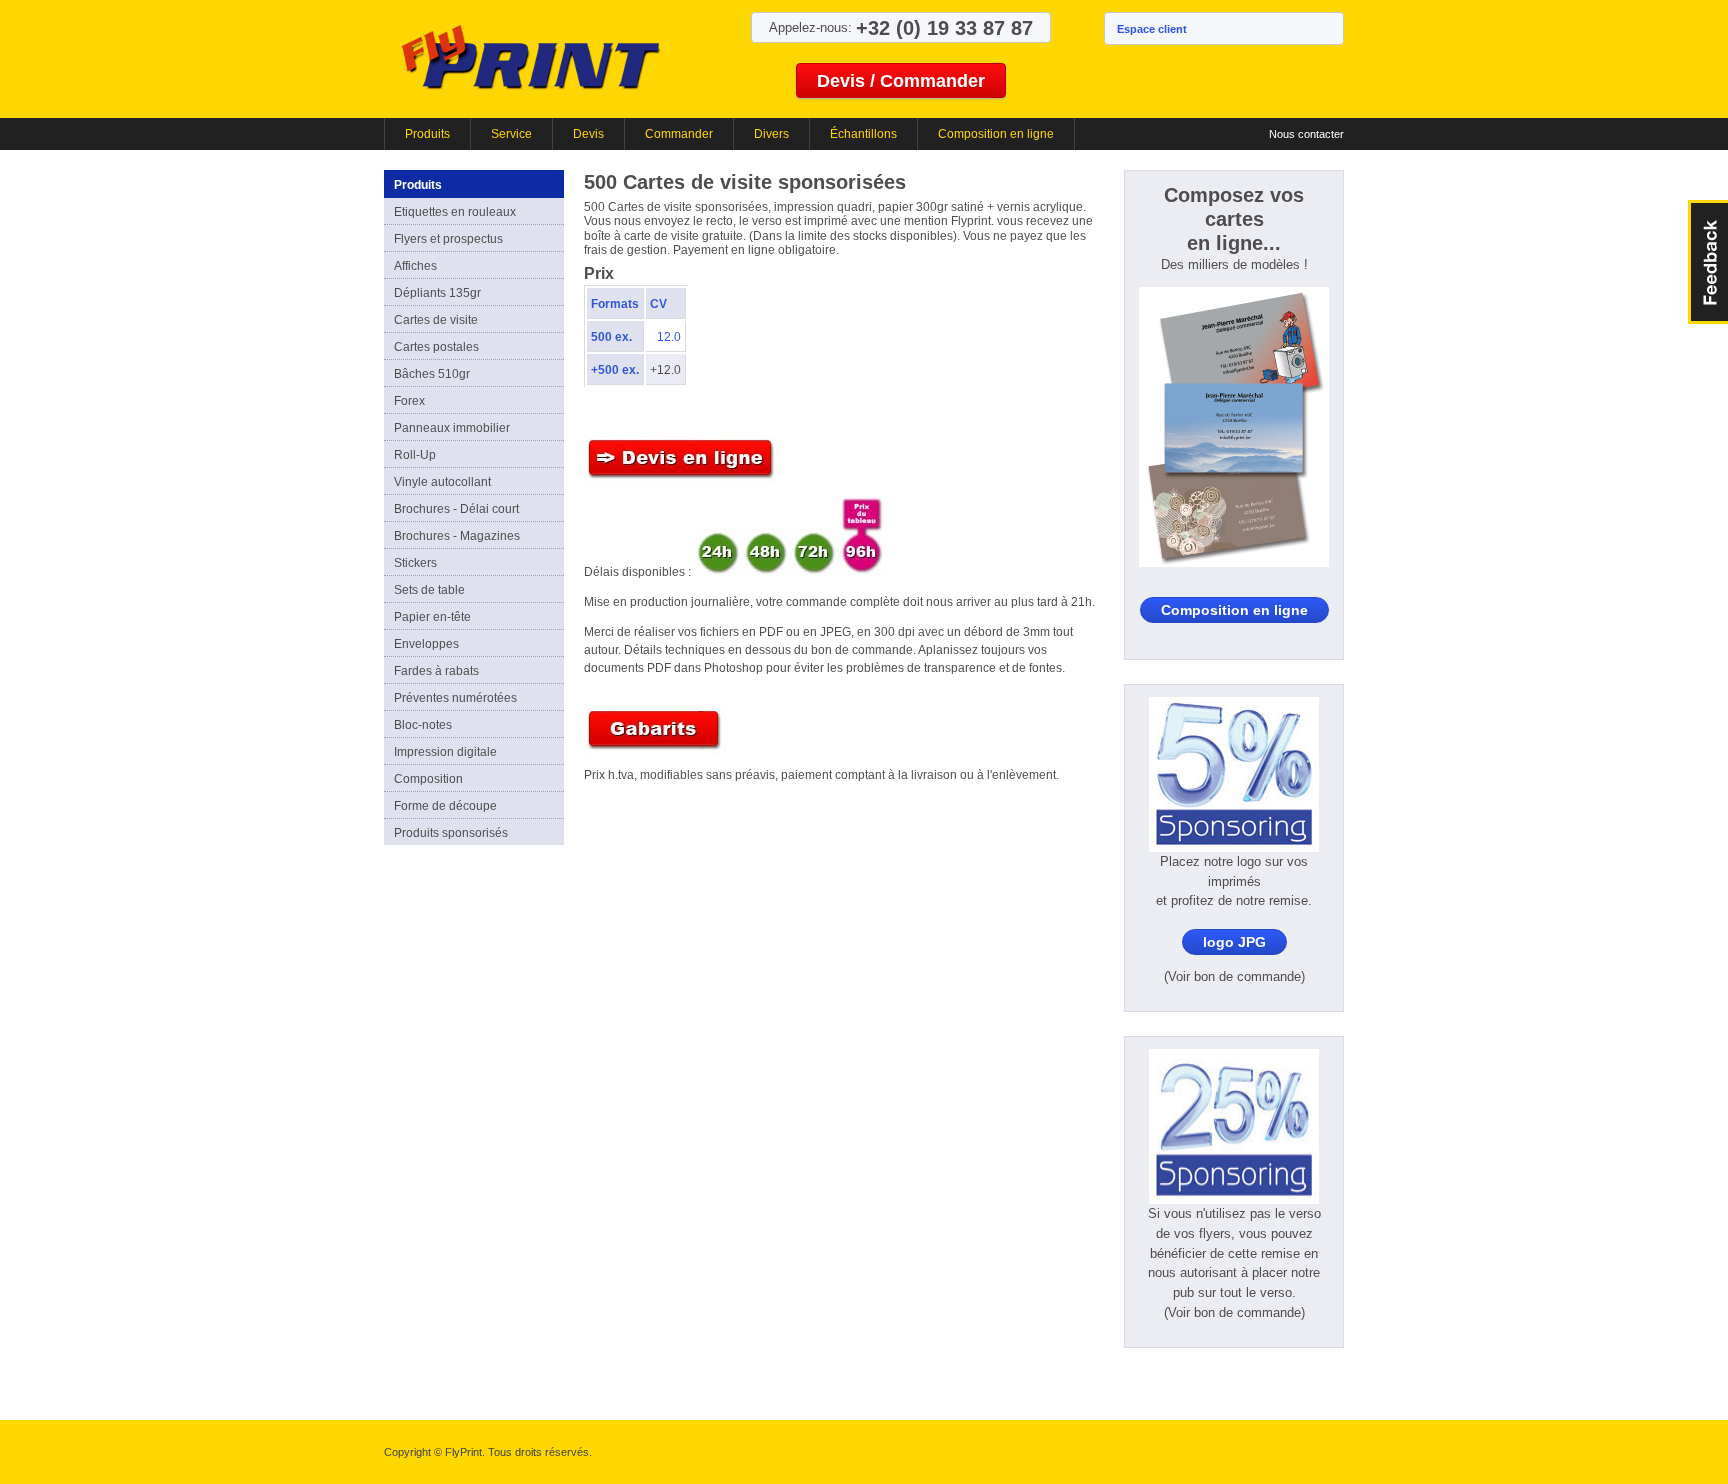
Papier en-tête (432, 617)
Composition (428, 779)
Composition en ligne (996, 134)
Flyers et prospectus (448, 239)
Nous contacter (1306, 134)
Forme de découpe (445, 806)
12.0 (669, 337)
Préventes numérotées (455, 698)
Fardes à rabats (436, 671)
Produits (427, 134)
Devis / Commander (901, 81)
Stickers (415, 563)
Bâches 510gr (432, 374)
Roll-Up (415, 455)
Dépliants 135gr (437, 293)
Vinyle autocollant (442, 482)
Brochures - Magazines (457, 536)
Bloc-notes (423, 725)
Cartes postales (436, 347)
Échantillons (863, 134)
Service (511, 134)
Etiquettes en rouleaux (455, 212)
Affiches (415, 266)
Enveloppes (426, 644)
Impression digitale (445, 752)
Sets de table (429, 590)
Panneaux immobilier (452, 428)
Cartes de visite (436, 320)
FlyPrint (530, 56)
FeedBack (1708, 262)
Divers (771, 134)
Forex (409, 401)
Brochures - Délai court (456, 509)
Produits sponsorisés (451, 833)
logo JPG (1234, 942)
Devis (588, 134)
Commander (679, 134)
